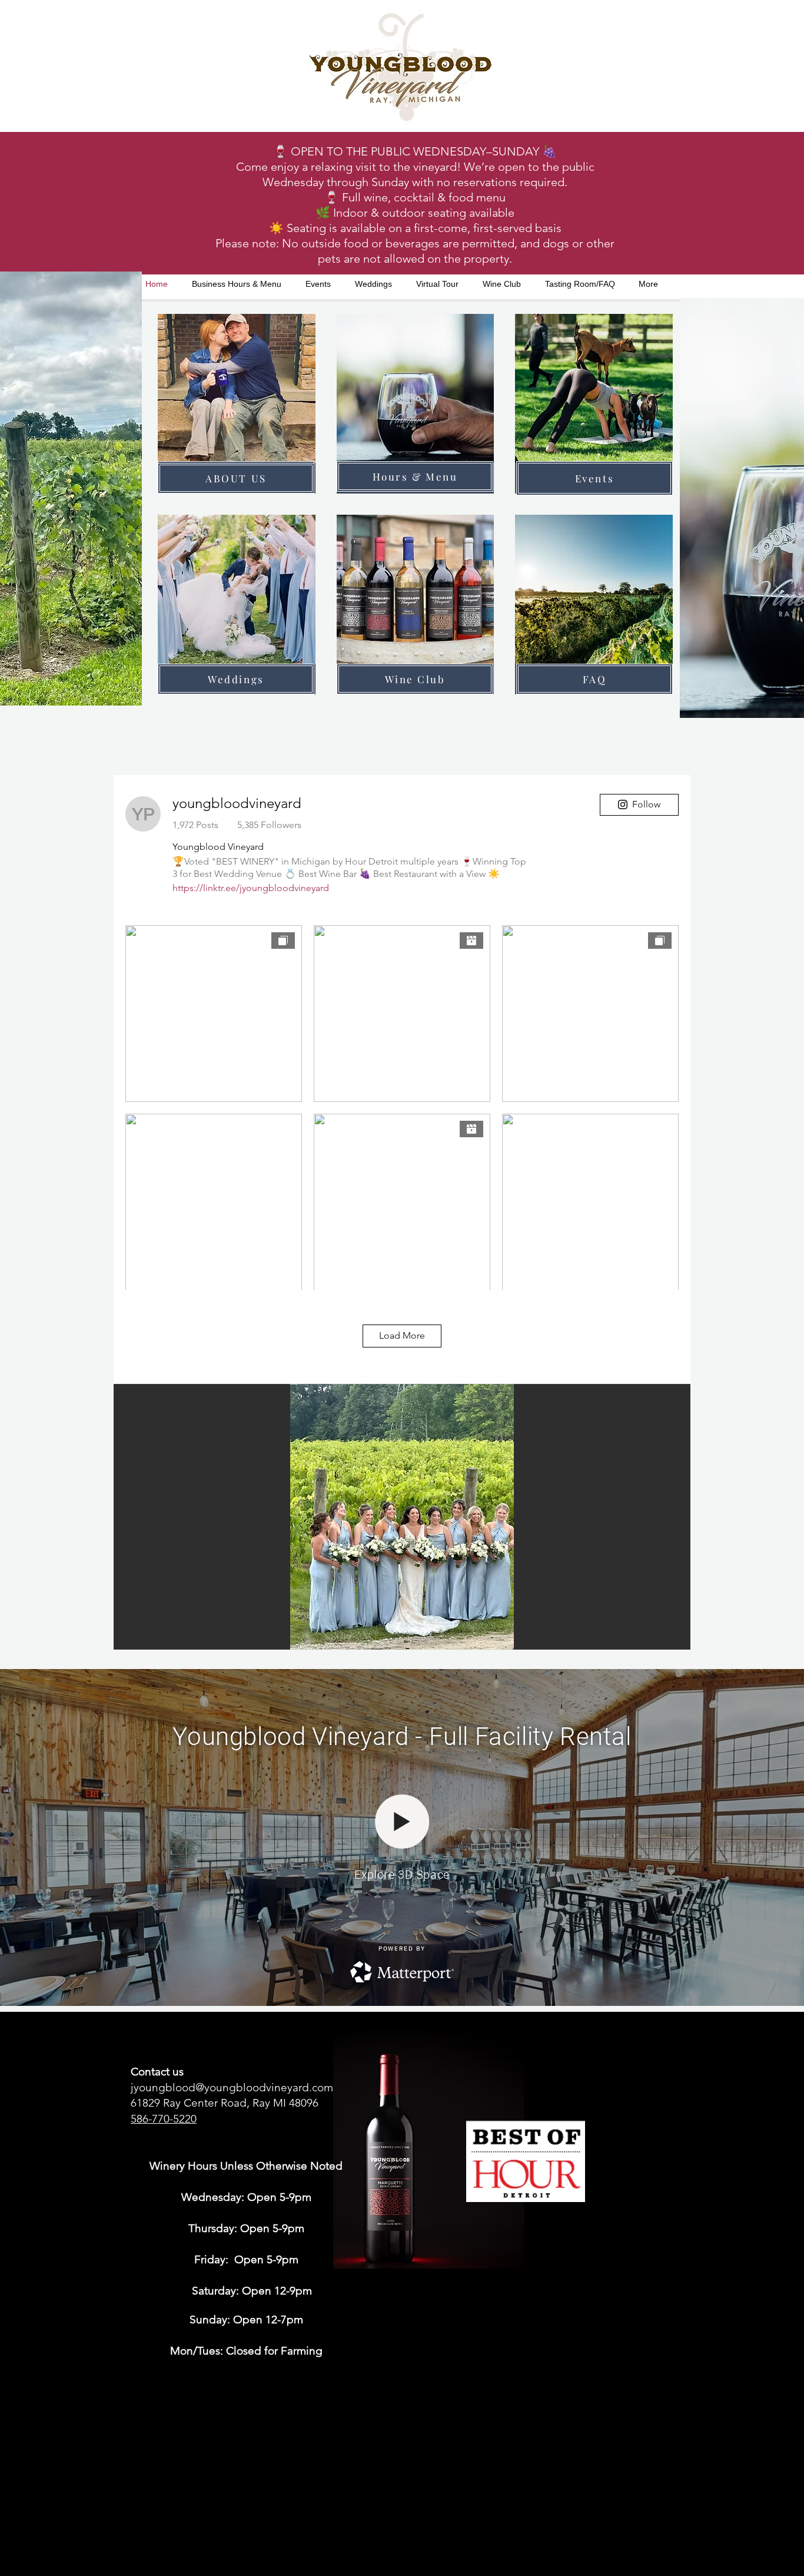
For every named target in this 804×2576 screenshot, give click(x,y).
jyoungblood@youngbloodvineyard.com (232, 2087)
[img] (237, 404)
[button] (402, 1517)
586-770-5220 (164, 2119)
